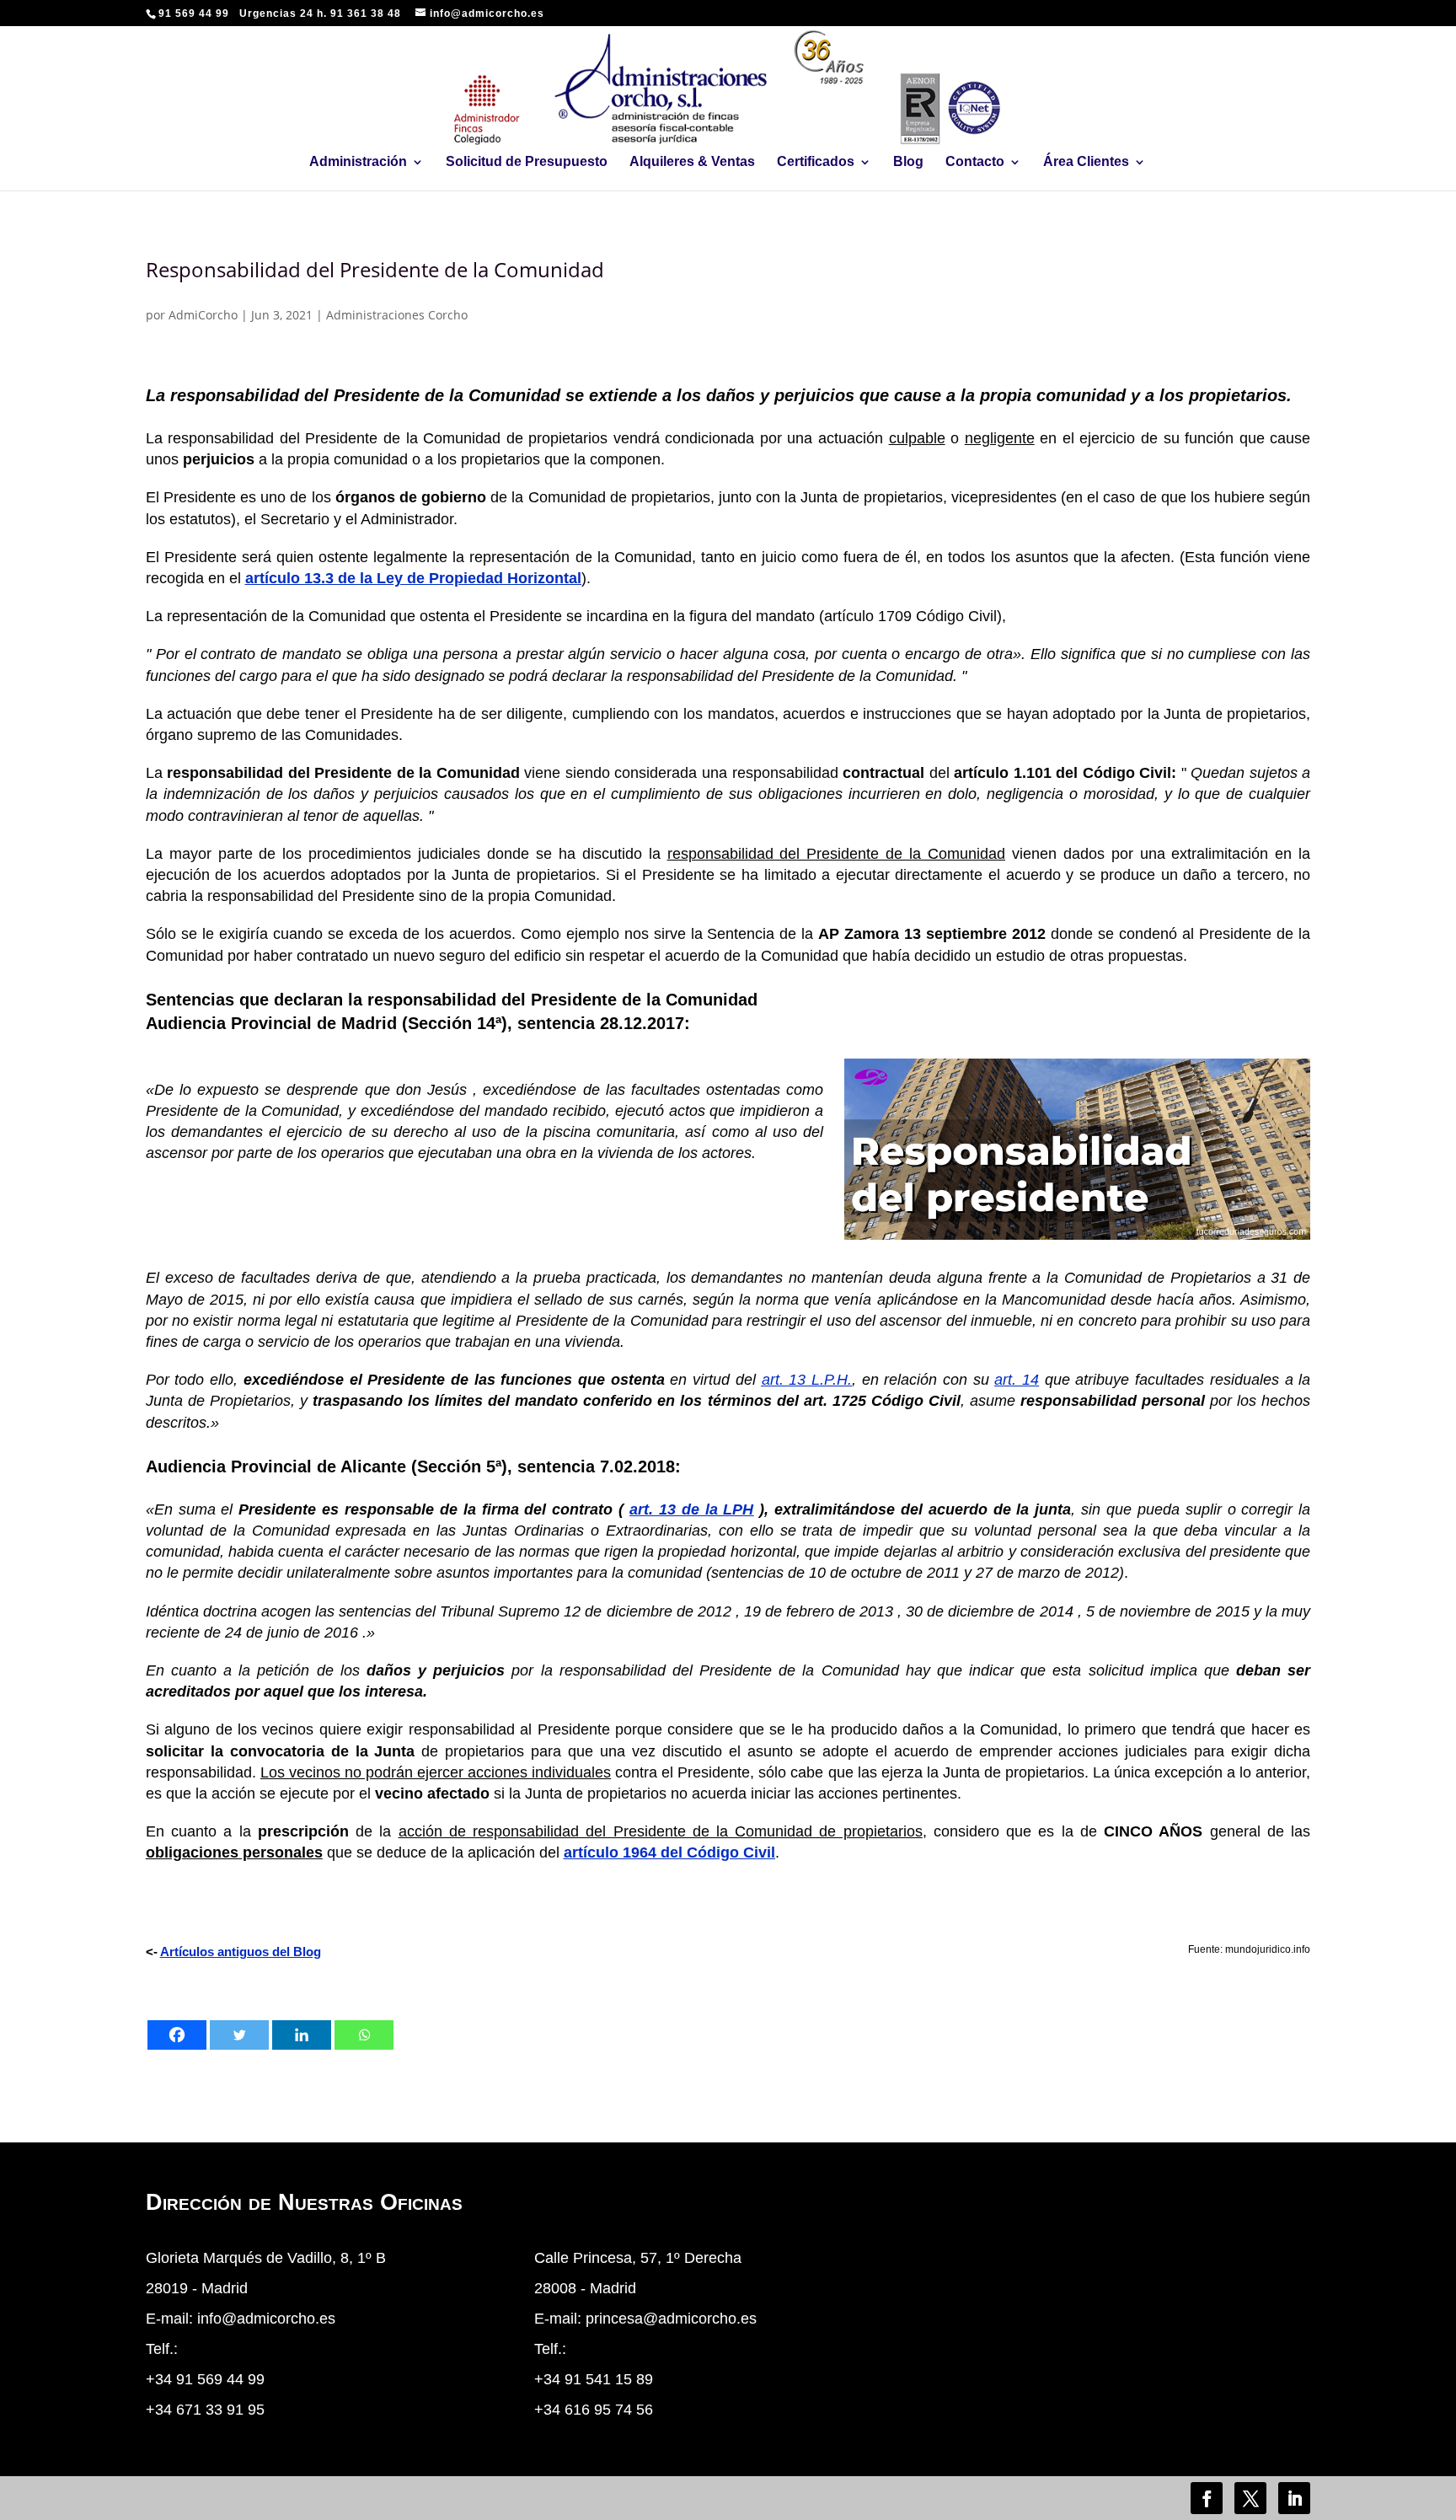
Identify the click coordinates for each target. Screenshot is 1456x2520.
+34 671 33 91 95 (205, 2410)
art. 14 (1017, 1380)
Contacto (975, 162)
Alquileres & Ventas (692, 162)
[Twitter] (239, 2035)
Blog (908, 162)
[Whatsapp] (364, 2035)
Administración (358, 162)
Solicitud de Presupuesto (527, 162)
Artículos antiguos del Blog (241, 1952)
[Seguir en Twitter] (1250, 2498)
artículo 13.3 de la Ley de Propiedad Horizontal (413, 578)
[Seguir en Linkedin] (1294, 2498)
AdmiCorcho (203, 315)
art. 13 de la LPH (691, 1509)
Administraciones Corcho (397, 315)
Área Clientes (1086, 162)
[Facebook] (177, 2035)
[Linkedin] (302, 2035)
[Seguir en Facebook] (1207, 2498)
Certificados (816, 162)
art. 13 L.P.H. (807, 1380)
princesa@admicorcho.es (671, 2319)
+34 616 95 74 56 (594, 2410)
